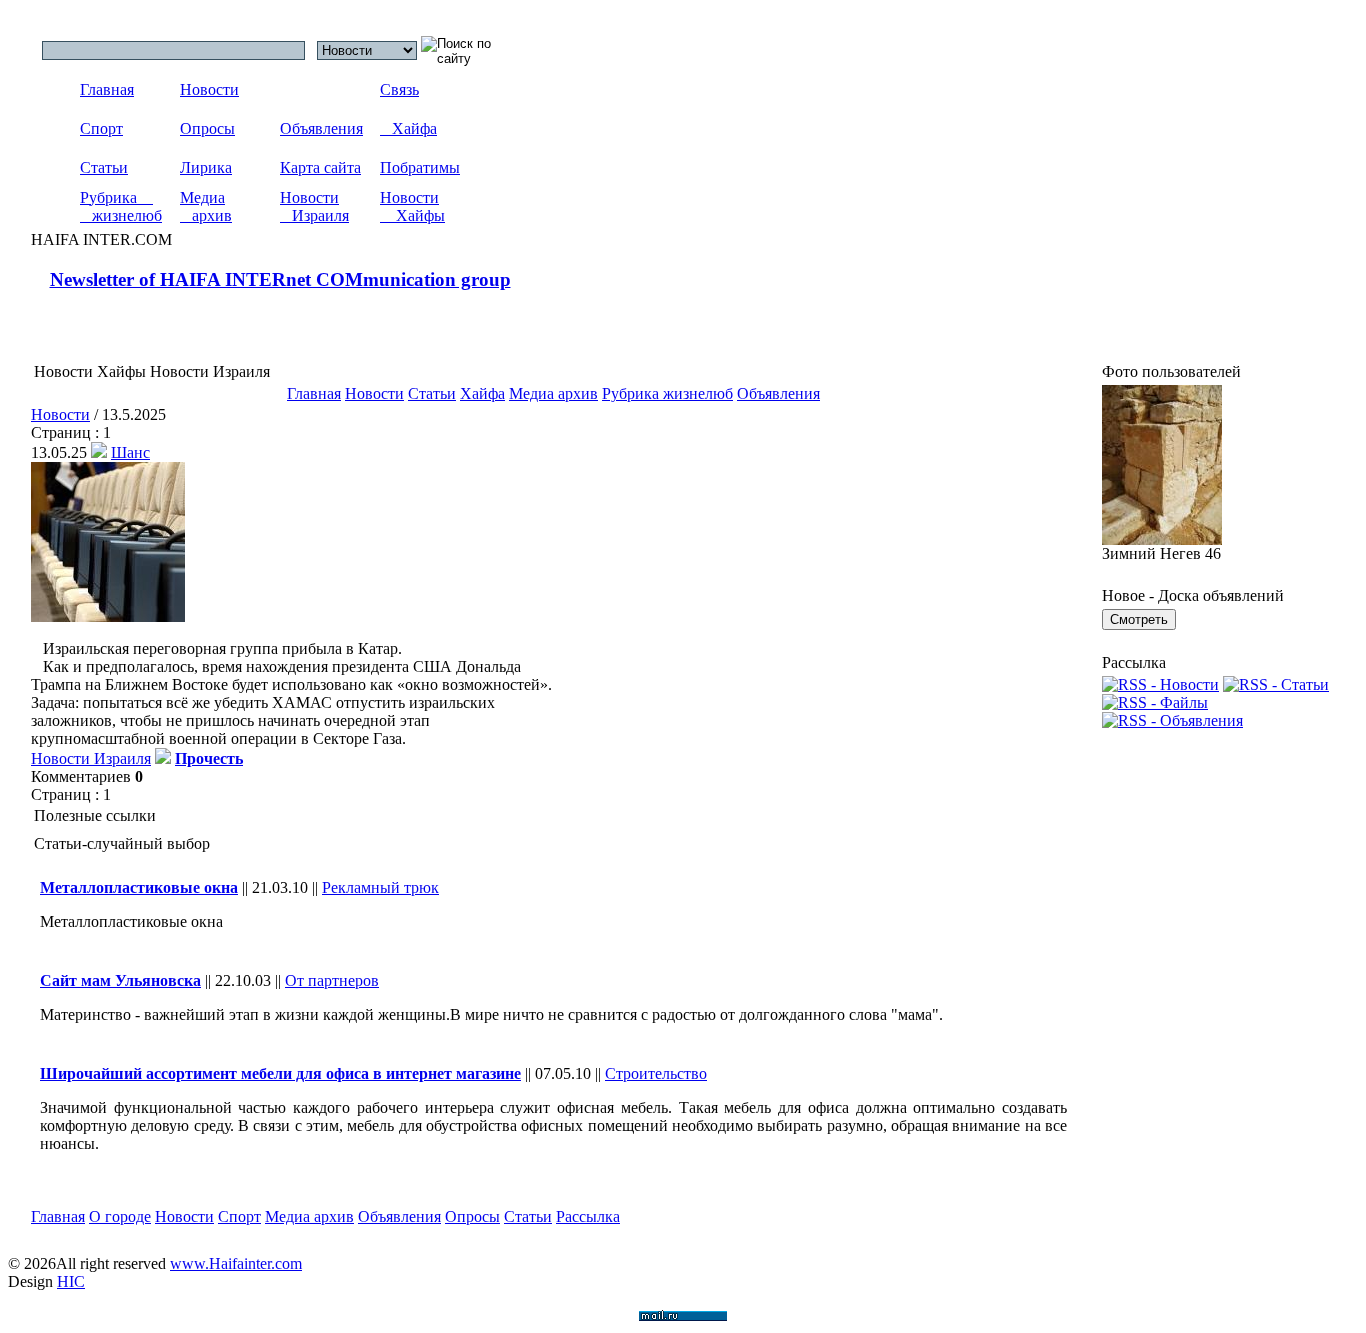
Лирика (206, 167)
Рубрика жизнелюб (121, 206)
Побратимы (420, 167)
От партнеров (332, 980)
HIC (71, 1281)
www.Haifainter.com (236, 1263)
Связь (399, 89)
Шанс (130, 452)
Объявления (321, 128)
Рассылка (588, 1216)
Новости (209, 89)
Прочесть (209, 758)
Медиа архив (206, 206)
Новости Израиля (314, 206)
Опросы (207, 128)
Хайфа (408, 128)
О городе (120, 1216)
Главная (107, 89)
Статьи (104, 167)
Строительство (656, 1073)
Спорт (101, 128)
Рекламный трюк (380, 887)
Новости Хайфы (412, 206)
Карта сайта (320, 167)
